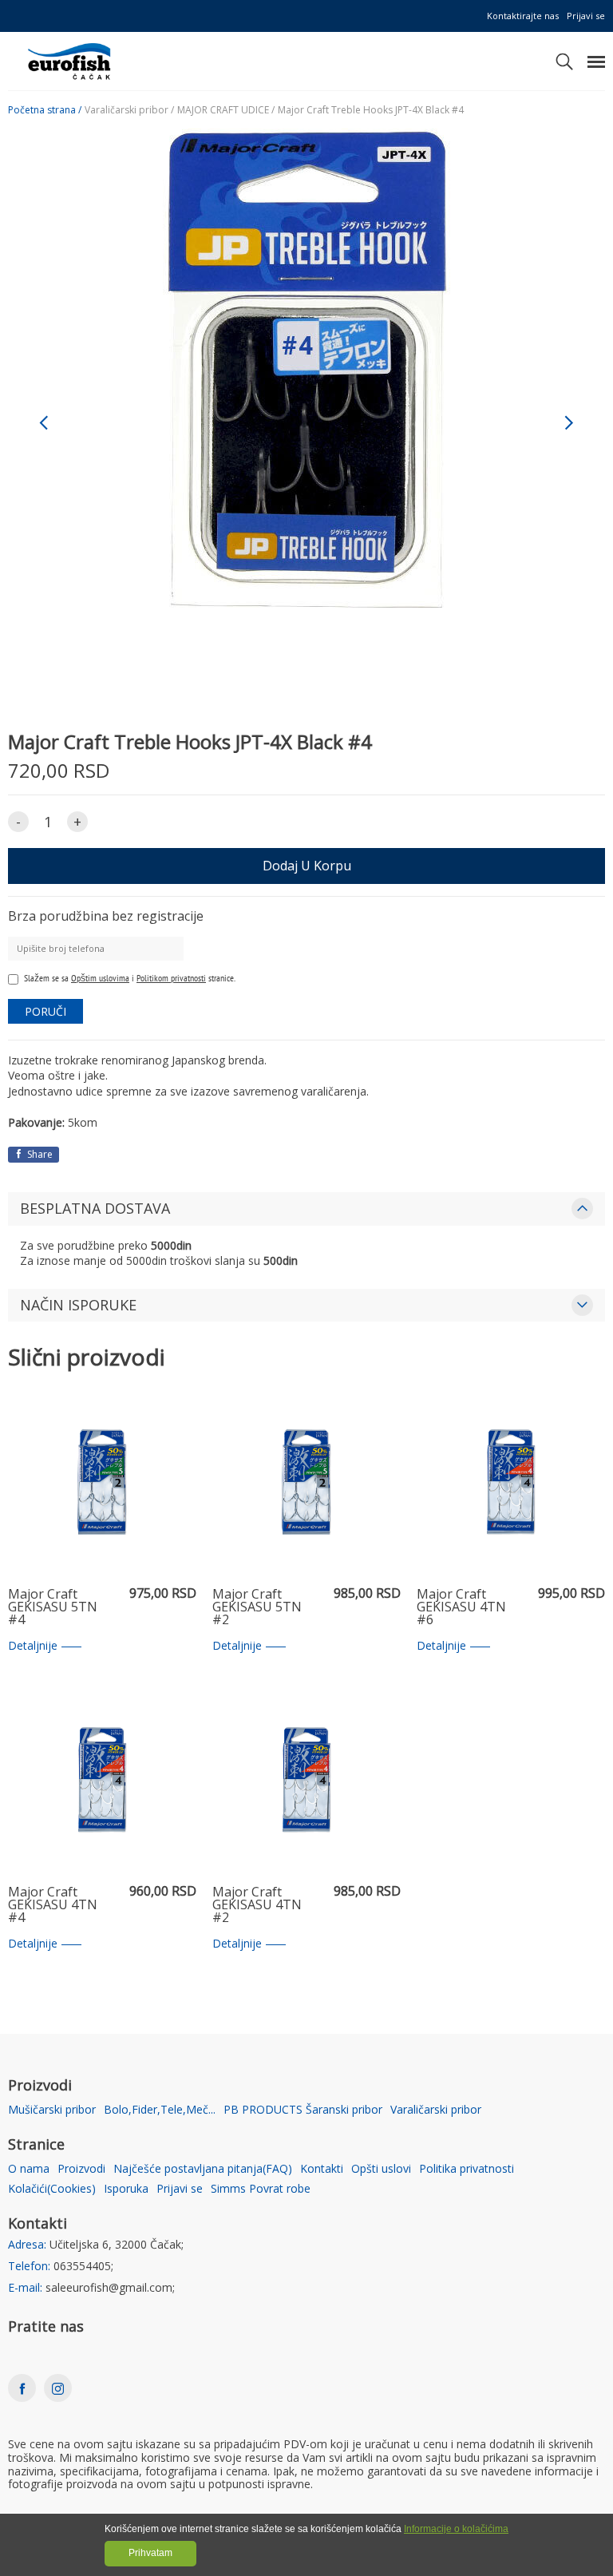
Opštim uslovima (100, 978)
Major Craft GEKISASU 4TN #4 (53, 1905)
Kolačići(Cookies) (52, 2189)
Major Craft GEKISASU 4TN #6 (461, 1607)
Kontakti (322, 2169)
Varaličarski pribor (436, 2110)
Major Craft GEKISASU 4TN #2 (257, 1905)
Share (39, 1154)
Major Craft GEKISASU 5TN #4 (53, 1607)
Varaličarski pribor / (129, 110)
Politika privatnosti (467, 2169)
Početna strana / (45, 110)
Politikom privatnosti (171, 978)
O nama (29, 2169)
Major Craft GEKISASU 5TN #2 (257, 1607)
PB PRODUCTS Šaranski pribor (303, 2110)
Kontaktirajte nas (523, 16)
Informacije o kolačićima (456, 2529)
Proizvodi (81, 2169)
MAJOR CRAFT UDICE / (226, 110)
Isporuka (126, 2189)
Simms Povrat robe (261, 2189)
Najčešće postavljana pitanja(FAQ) (203, 2169)
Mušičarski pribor (52, 2110)
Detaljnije (33, 1646)
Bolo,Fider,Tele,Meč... (160, 2110)
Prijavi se (586, 16)
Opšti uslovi (381, 2169)
